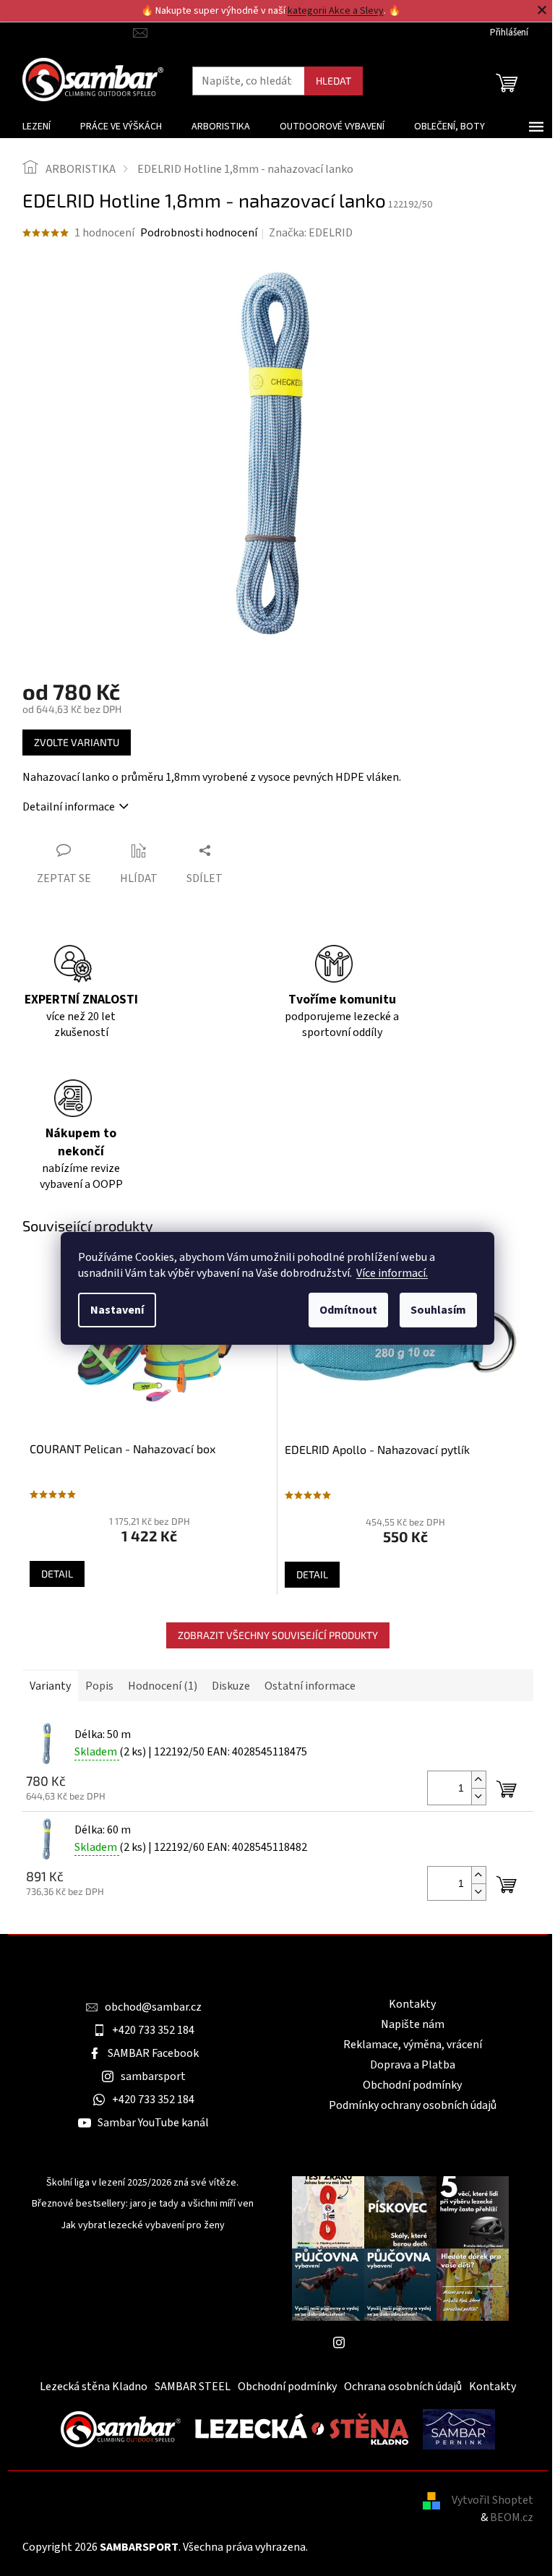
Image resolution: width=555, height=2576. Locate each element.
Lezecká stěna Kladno (94, 2387)
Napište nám (413, 2024)
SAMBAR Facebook (153, 2053)
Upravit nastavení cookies (374, 2547)
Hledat (334, 81)
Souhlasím (438, 1310)
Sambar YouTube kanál (153, 2123)
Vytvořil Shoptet (492, 2500)
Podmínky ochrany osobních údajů (413, 2105)
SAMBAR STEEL (193, 2387)
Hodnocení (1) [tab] (163, 1686)
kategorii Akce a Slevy (336, 11)
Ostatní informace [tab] (310, 1686)
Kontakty (412, 2004)
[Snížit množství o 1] (478, 1796)
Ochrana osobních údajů (403, 2387)
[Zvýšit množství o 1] (478, 1780)
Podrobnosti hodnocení (199, 233)
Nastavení (117, 1310)
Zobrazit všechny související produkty (278, 1635)
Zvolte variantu (77, 742)
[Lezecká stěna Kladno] (302, 2429)
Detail (57, 1574)
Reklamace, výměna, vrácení (413, 2045)
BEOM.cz (512, 2517)
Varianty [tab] (50, 1686)
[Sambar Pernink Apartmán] (459, 2429)
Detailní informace (69, 807)
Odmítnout (348, 1310)
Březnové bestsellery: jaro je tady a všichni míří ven (143, 2204)
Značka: (311, 233)
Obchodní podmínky (412, 2085)
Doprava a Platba (413, 2065)
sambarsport (153, 2076)
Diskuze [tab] (231, 1686)
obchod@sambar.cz (153, 2007)
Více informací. (392, 1273)
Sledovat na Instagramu (411, 2342)
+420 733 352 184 (153, 2030)
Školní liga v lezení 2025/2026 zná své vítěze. (142, 2183)
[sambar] (121, 2429)
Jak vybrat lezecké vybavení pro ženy (143, 2226)
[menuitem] (36, 127)
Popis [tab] (99, 1686)
